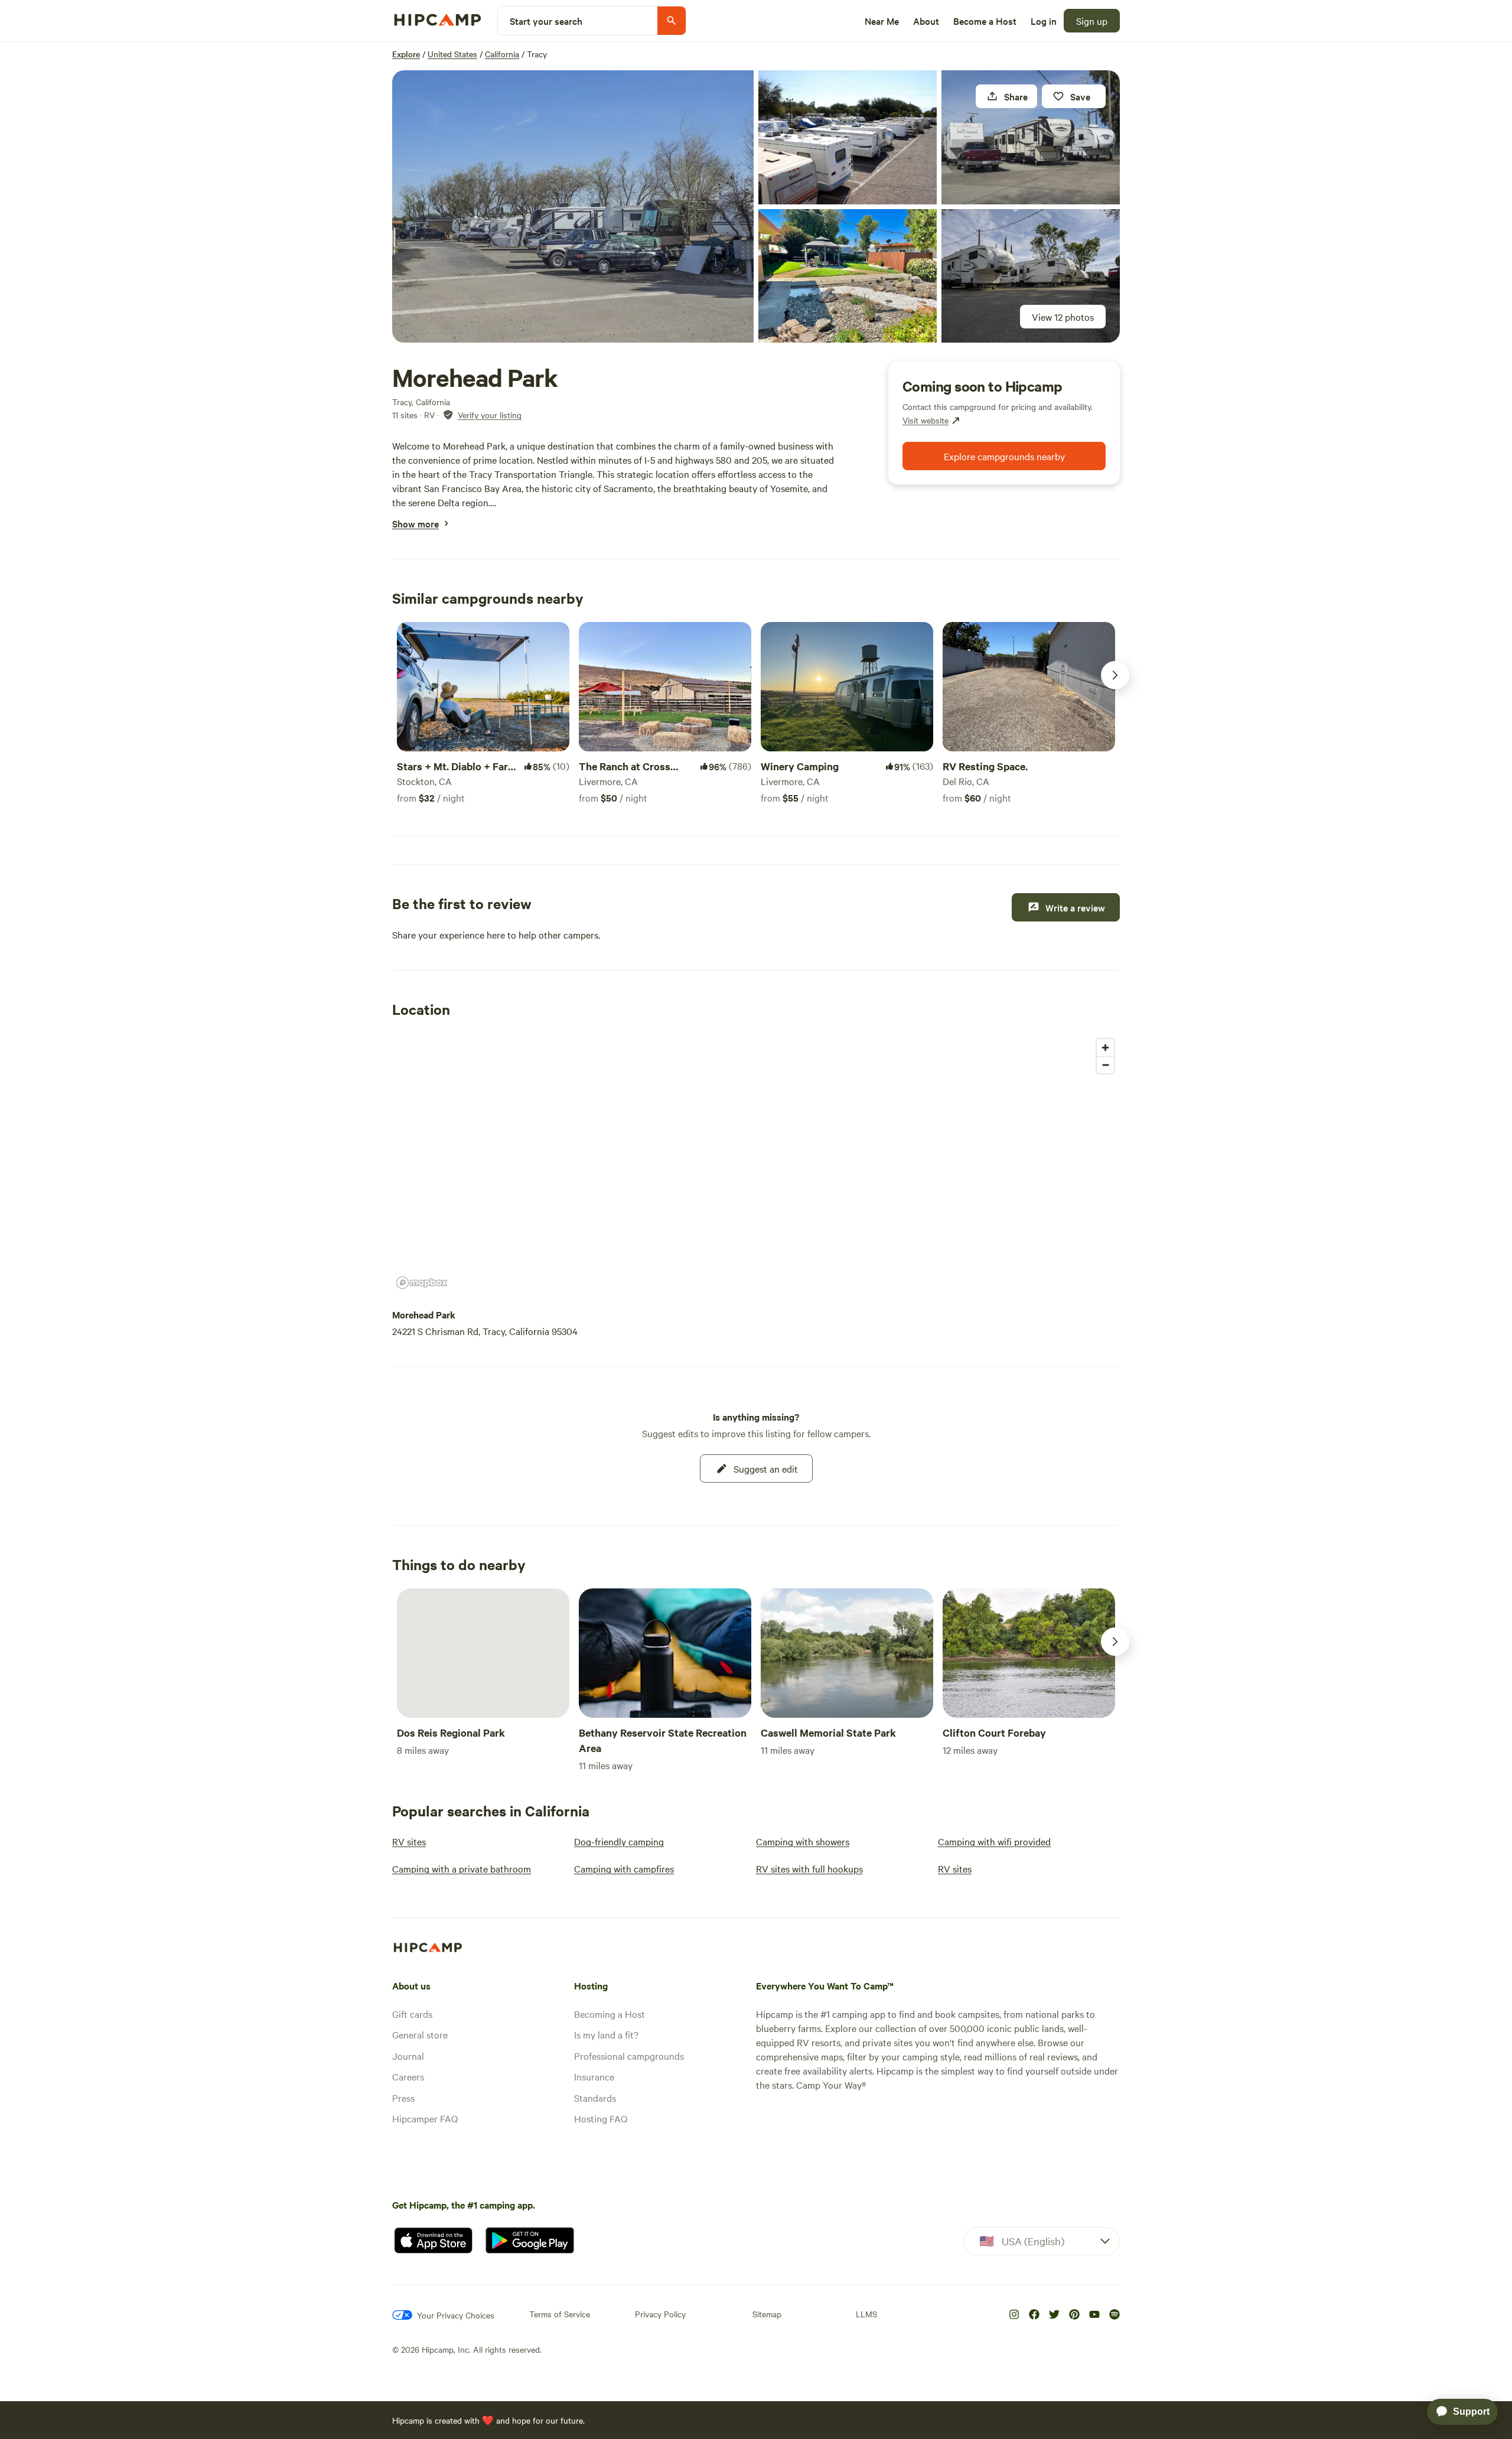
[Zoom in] (1105, 1048)
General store (420, 2034)
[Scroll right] (1115, 675)
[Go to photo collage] (573, 206)
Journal (408, 2056)
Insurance (594, 2076)
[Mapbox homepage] (422, 1283)
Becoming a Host (610, 2014)
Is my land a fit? (606, 2034)
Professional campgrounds (629, 2056)
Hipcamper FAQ (425, 2118)
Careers (408, 2076)
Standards (595, 2098)
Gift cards (412, 2014)
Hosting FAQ (601, 2118)
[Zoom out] (1105, 1065)
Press (403, 2098)
